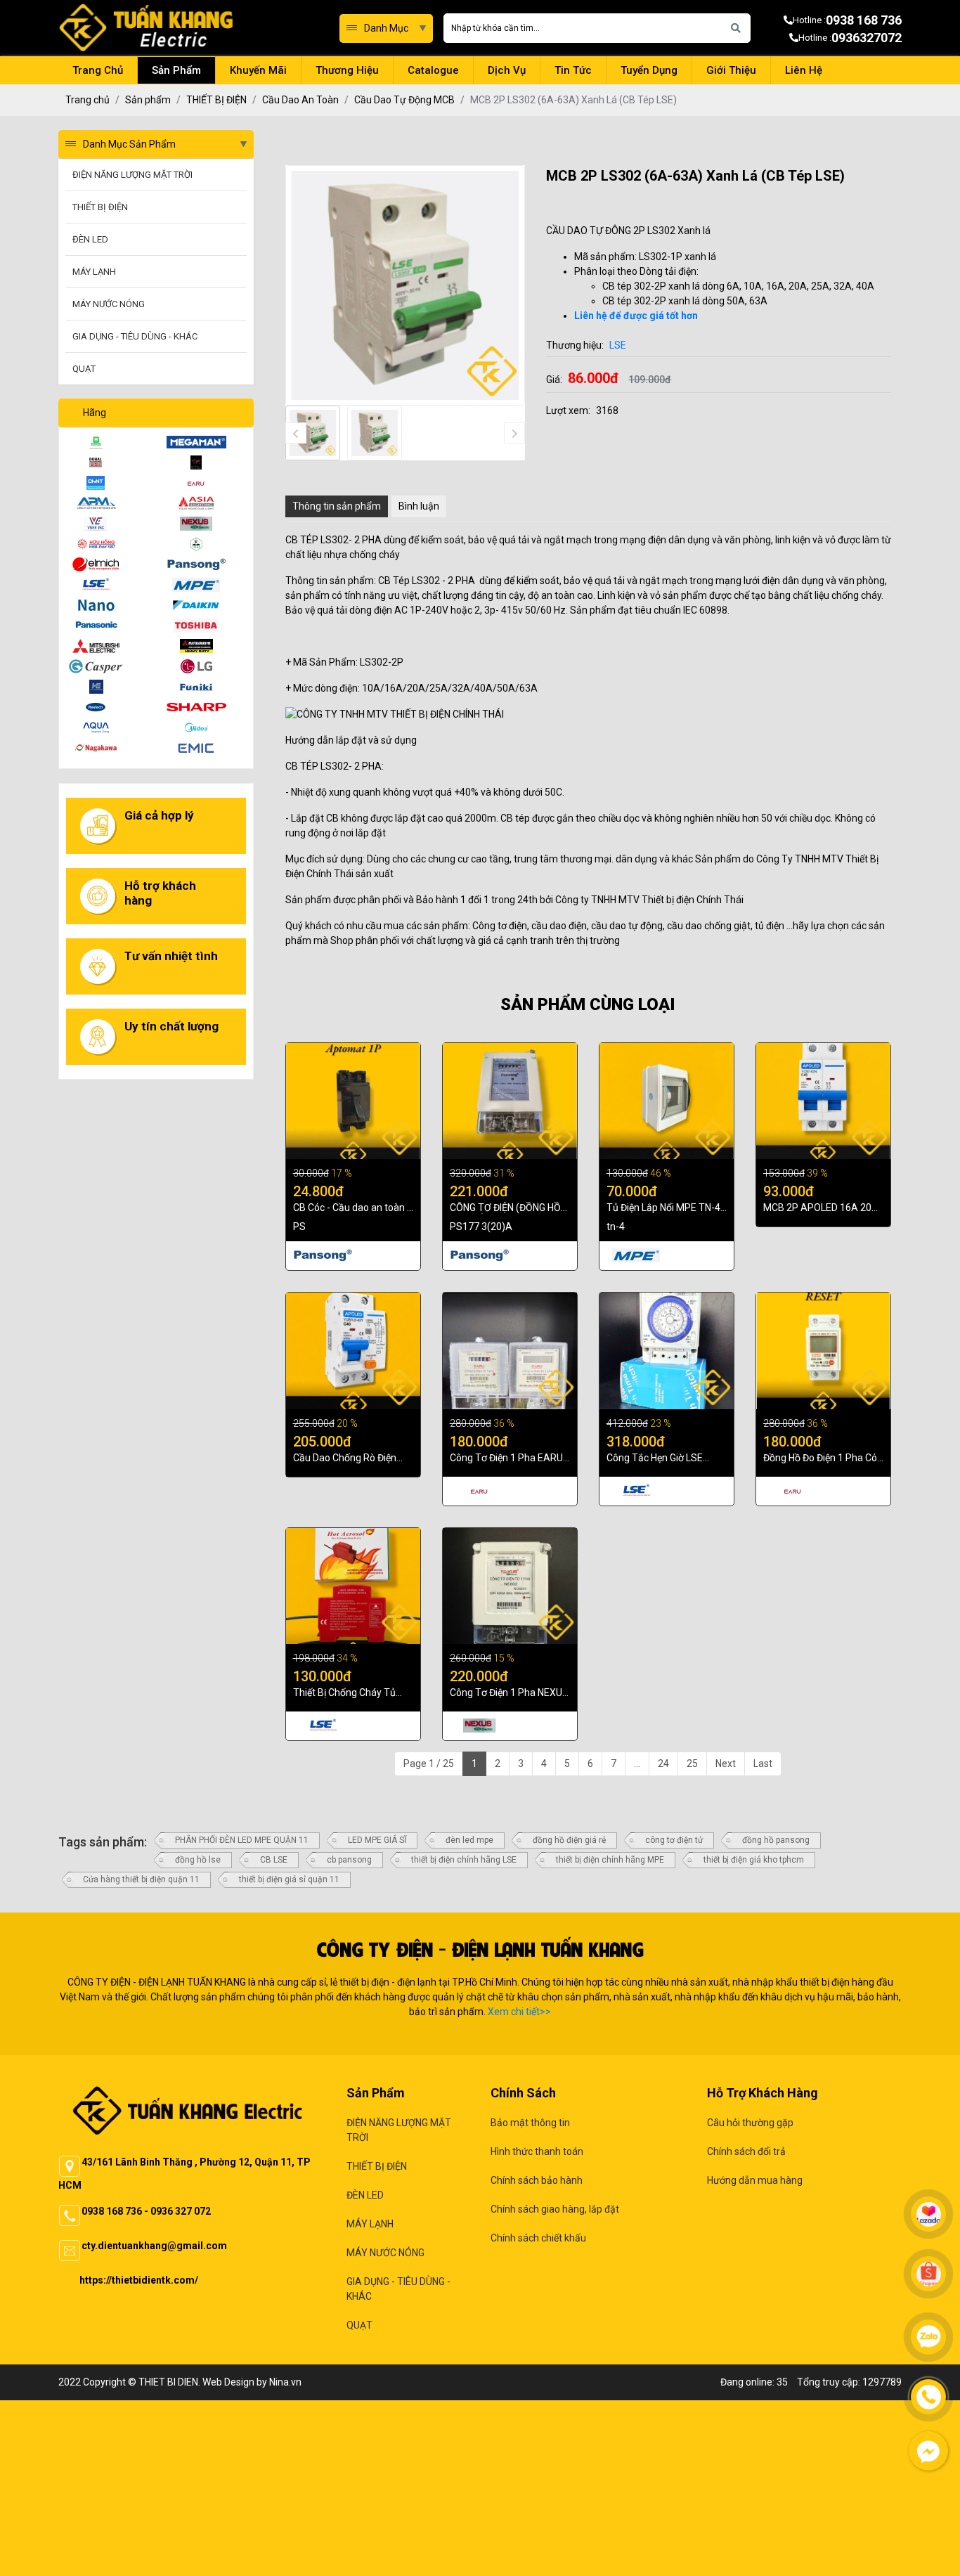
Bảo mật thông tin (530, 2123)
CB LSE (274, 1860)
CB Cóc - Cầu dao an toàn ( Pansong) (352, 1208)
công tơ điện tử (674, 1840)
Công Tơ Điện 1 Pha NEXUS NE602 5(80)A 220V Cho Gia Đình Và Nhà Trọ (509, 1693)
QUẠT (359, 2325)
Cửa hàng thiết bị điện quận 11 (141, 1879)
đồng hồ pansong (776, 1840)
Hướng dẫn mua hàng (755, 2180)
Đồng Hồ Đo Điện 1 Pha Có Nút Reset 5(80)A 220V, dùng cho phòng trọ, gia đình (820, 1458)
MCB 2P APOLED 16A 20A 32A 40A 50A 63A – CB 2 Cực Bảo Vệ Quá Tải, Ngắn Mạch (821, 1208)
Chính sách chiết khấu (538, 2238)
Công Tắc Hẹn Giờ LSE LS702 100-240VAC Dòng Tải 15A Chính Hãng (662, 1458)
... (637, 1763)
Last (763, 1763)
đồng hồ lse (198, 1860)
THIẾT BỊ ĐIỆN (377, 2166)
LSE (618, 345)
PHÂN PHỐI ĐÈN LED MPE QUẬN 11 (242, 1840)
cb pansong (349, 1860)
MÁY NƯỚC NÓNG (385, 2253)
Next (726, 1763)
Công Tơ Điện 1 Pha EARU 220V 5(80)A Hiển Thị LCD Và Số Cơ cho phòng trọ (506, 1458)
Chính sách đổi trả (746, 2151)
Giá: (554, 380)
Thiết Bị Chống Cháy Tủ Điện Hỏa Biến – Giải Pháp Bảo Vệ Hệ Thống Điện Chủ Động (351, 1693)
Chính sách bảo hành (537, 2180)
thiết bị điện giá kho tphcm (754, 1860)
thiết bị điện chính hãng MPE (610, 1860)
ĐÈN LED (365, 2195)
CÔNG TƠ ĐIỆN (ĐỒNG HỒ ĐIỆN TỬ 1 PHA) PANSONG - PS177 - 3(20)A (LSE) (508, 1208)
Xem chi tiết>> (519, 2012)
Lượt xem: (568, 410)
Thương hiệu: (575, 345)
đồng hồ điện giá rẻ (569, 1840)
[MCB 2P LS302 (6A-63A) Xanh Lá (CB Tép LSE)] (313, 433)
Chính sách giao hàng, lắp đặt (555, 2209)
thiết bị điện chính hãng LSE (464, 1860)
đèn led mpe (469, 1840)
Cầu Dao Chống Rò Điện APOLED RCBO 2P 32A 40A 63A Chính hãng (353, 1458)
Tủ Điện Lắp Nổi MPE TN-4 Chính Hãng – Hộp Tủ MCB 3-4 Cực (664, 1208)
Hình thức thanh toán (537, 2151)
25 (692, 1763)
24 (663, 1763)
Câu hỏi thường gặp (750, 2123)
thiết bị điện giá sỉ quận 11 (289, 1879)
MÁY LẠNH (370, 2224)
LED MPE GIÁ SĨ (377, 1840)
